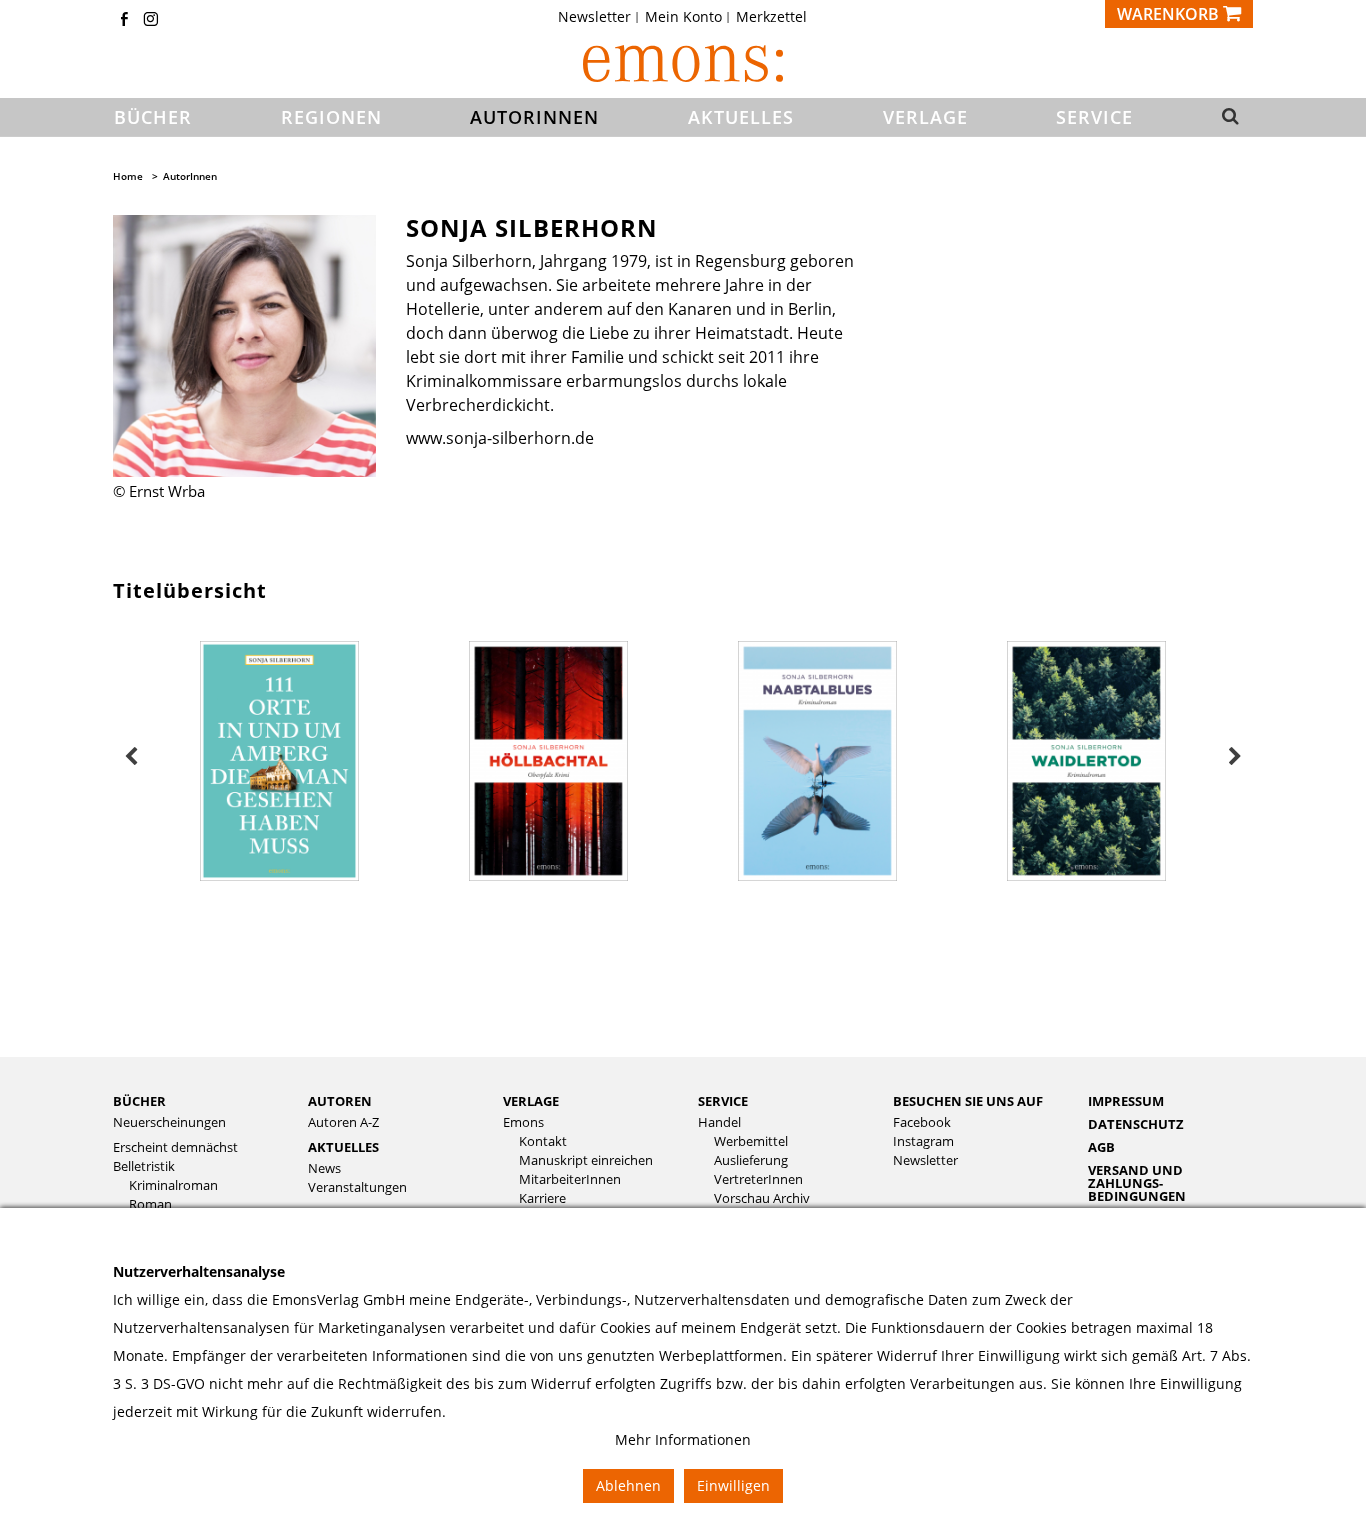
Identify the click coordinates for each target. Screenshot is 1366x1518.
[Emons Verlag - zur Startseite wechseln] (683, 63)
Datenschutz (1136, 1124)
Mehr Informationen (683, 1439)
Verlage (531, 1101)
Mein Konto (683, 17)
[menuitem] (600, 17)
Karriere (542, 1198)
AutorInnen (190, 176)
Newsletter (594, 17)
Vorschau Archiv (762, 1198)
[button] (1224, 118)
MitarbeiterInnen (570, 1179)
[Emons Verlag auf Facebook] (124, 20)
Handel (719, 1122)
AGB (1101, 1147)
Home (128, 176)
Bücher (139, 1101)
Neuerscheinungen (169, 1122)
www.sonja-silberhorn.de (500, 438)
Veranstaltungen (357, 1187)
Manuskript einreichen (586, 1160)
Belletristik (144, 1166)
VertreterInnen (758, 1179)
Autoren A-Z (343, 1122)
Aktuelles (343, 1147)
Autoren (340, 1101)
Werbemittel (751, 1141)
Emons (523, 1122)
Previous (131, 757)
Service (723, 1101)
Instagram (923, 1141)
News (324, 1168)
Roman (150, 1204)
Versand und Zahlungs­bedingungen (1137, 1183)
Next (1235, 757)
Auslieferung (751, 1160)
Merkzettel (771, 17)
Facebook (922, 1122)
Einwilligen (733, 1485)
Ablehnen (628, 1485)
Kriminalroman (173, 1185)
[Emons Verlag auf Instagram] (151, 20)
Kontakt (543, 1141)
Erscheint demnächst (175, 1147)
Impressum (1126, 1101)
